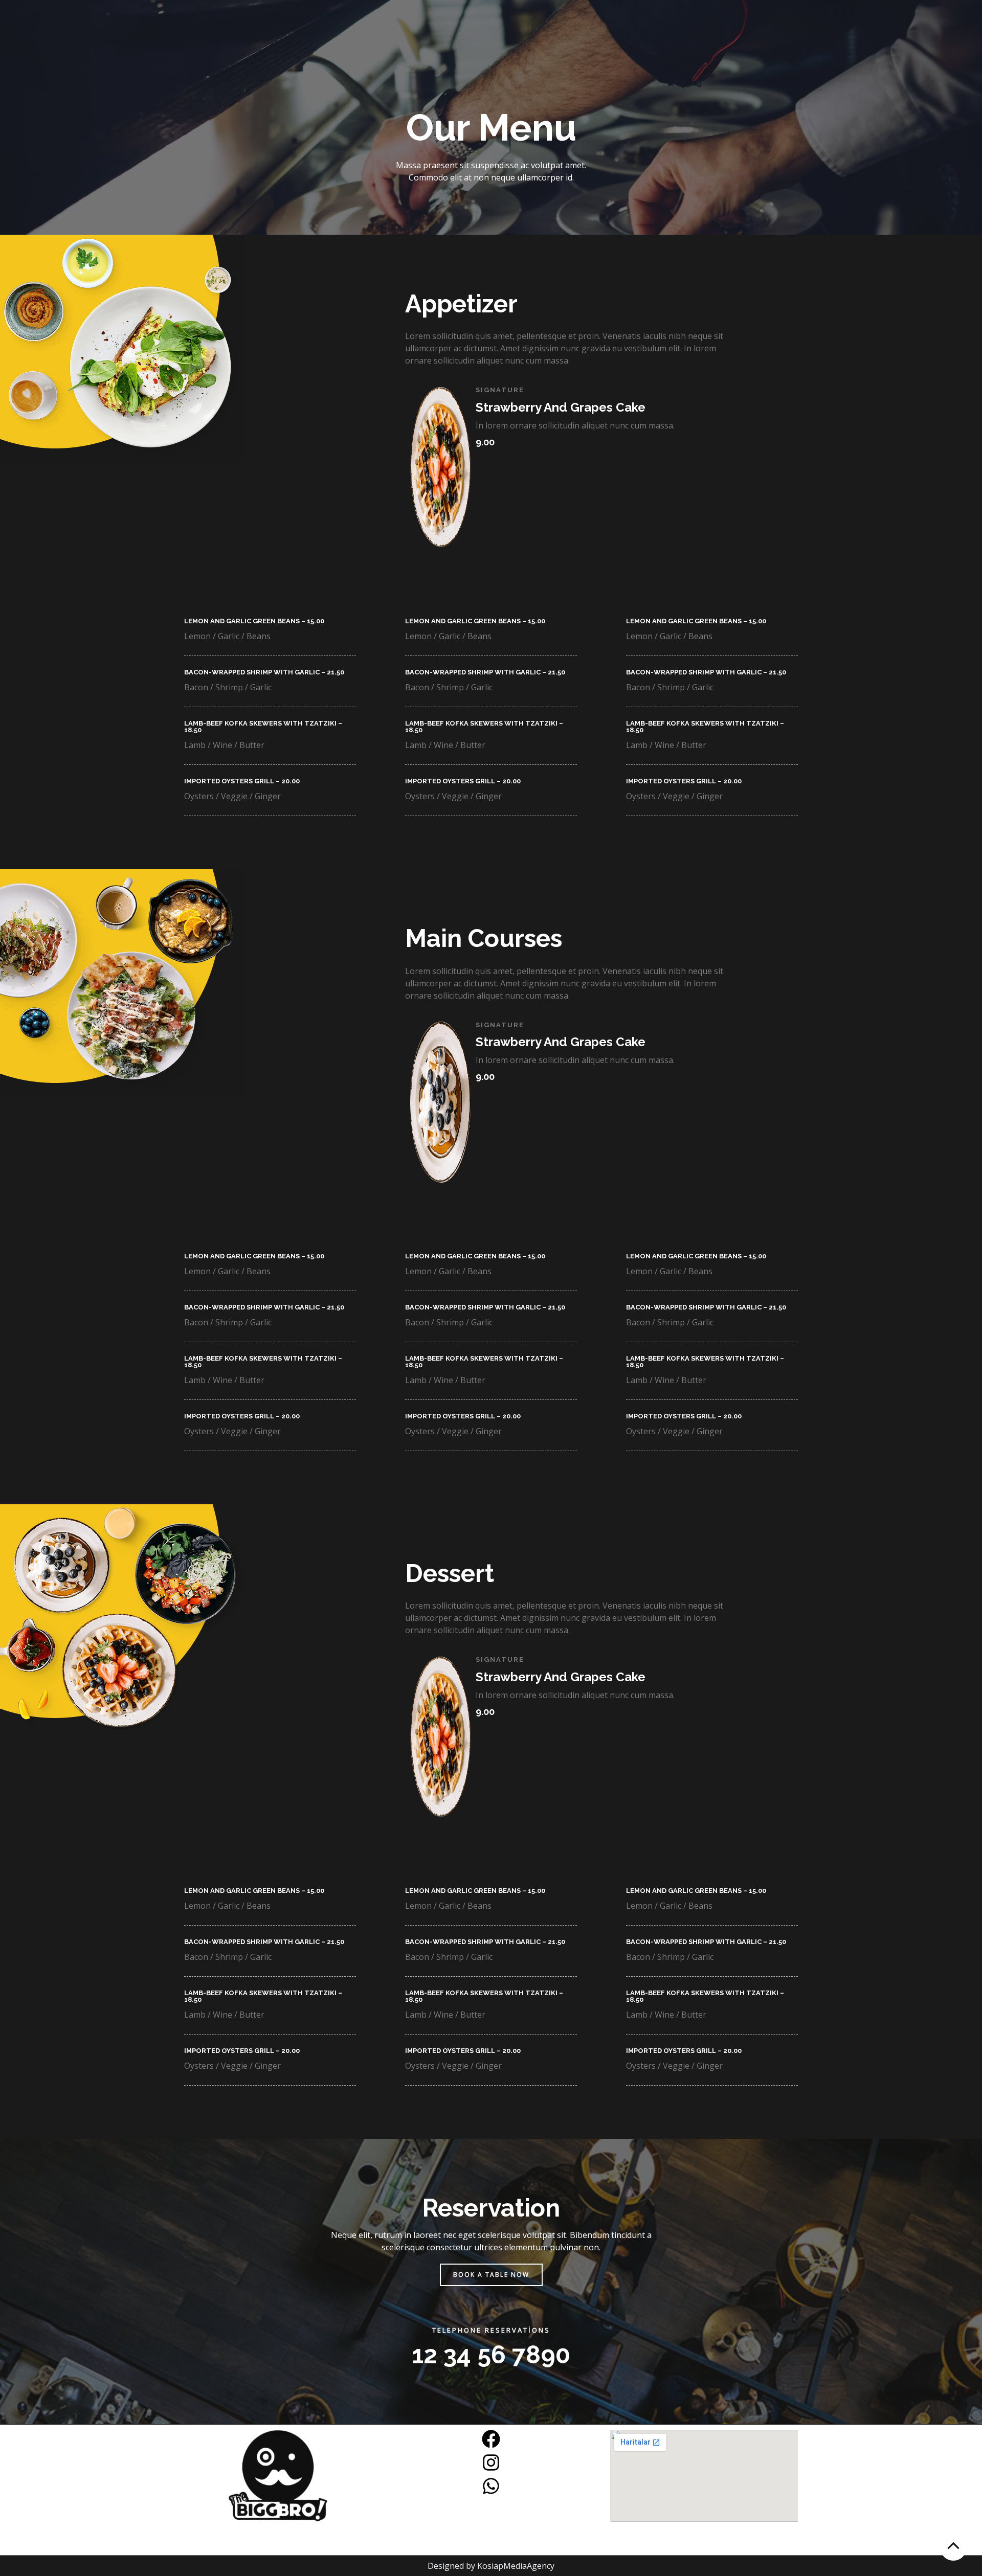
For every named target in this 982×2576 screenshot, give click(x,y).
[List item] (491, 2439)
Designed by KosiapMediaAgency (491, 2566)
